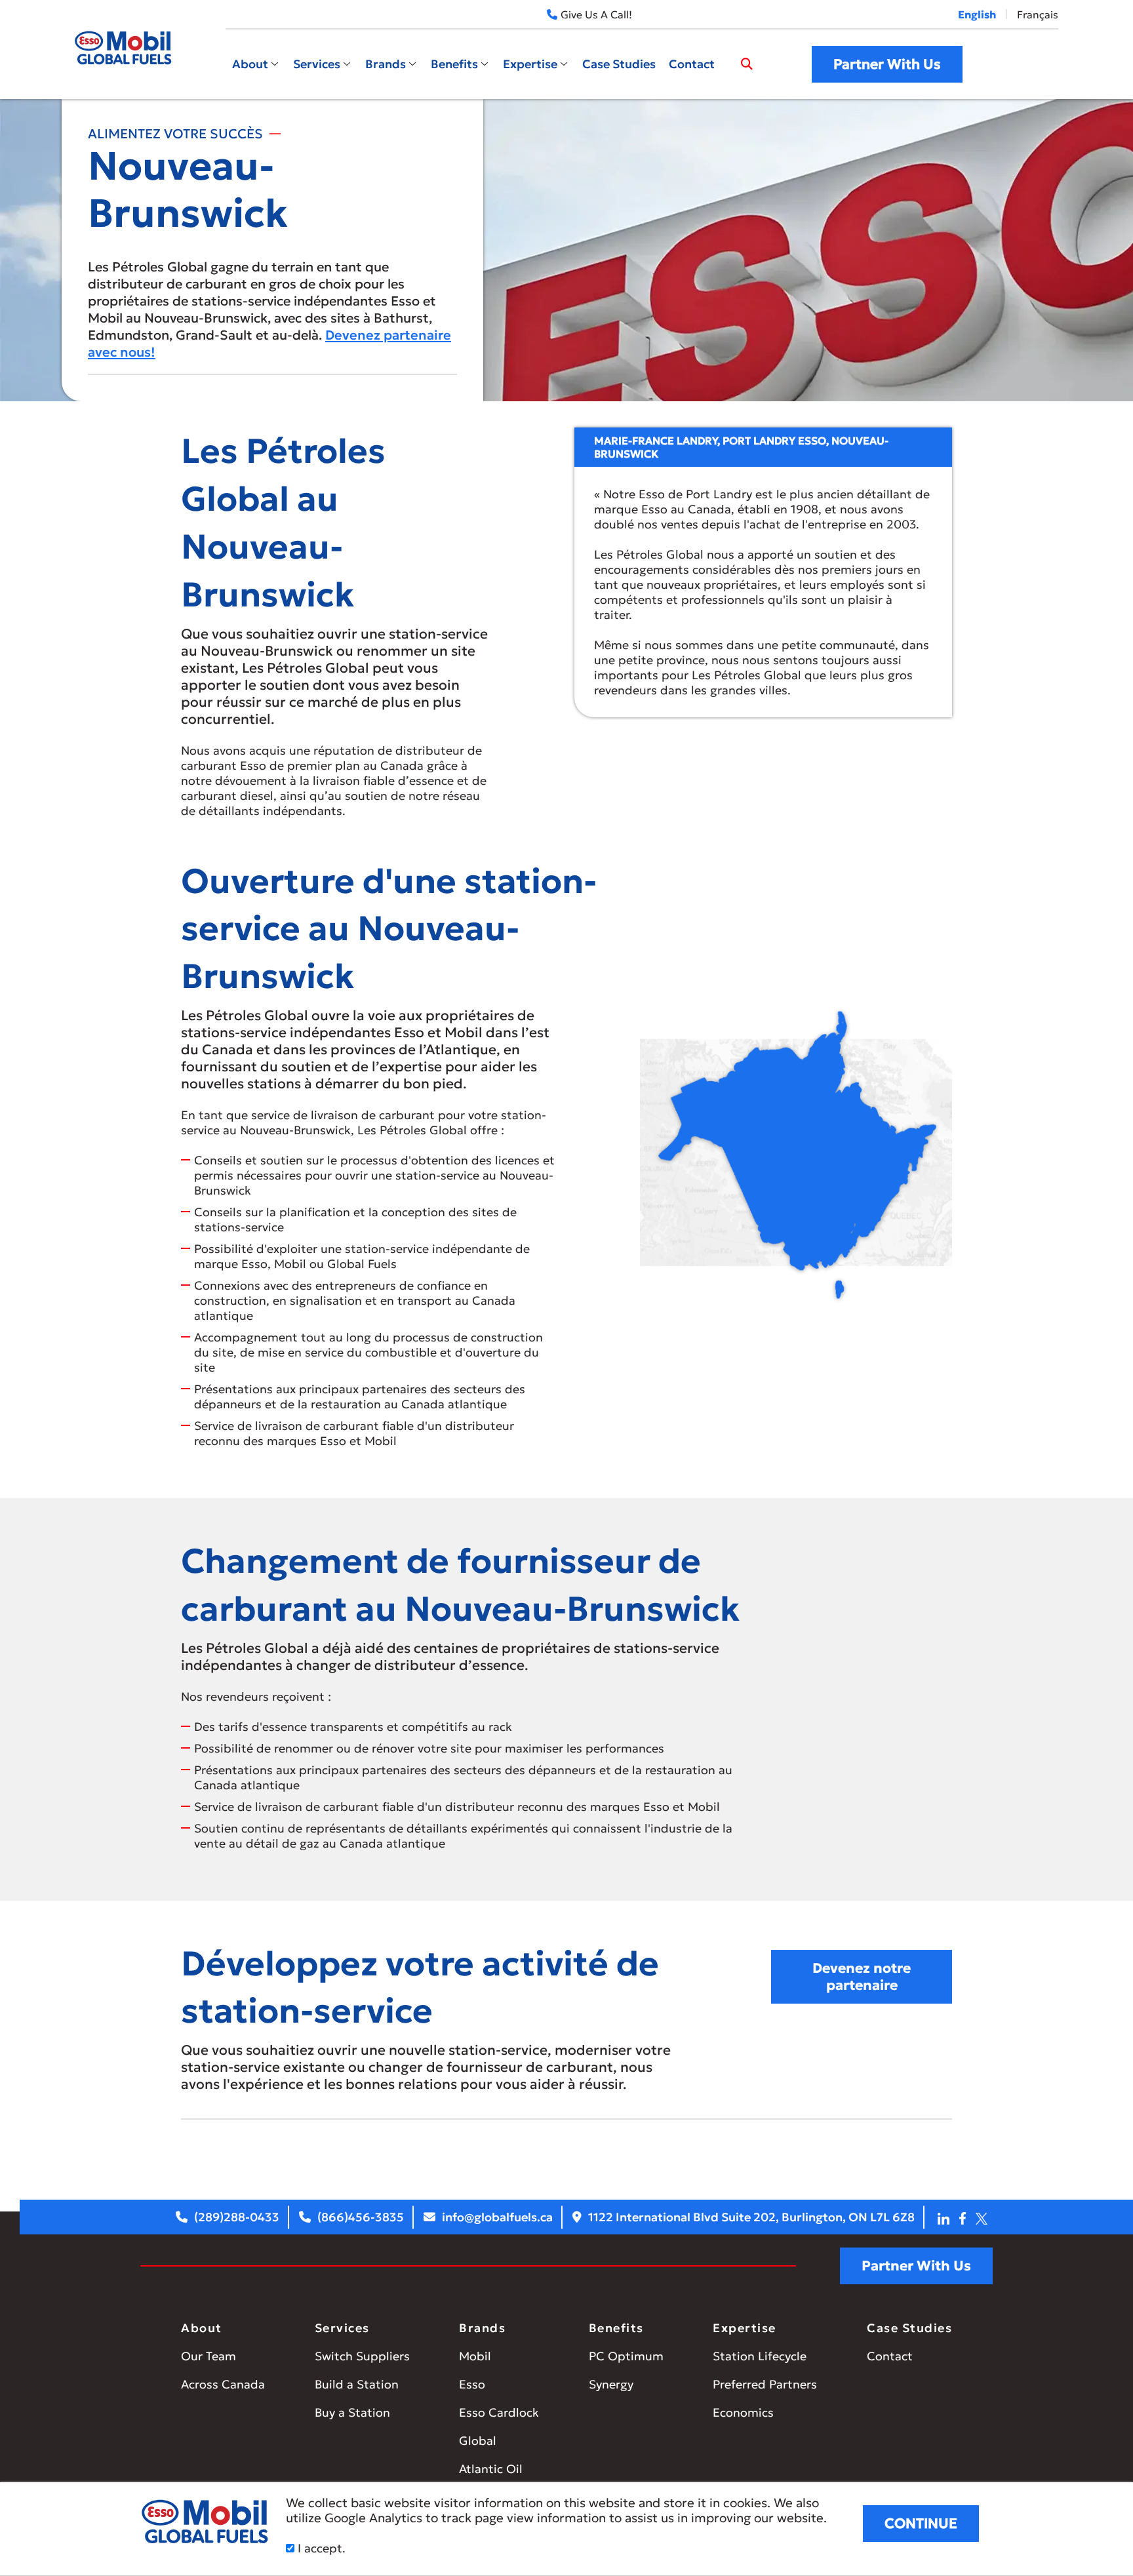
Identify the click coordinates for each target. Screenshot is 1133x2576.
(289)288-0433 (237, 2217)
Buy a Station (352, 2412)
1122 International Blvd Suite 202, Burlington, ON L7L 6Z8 (751, 2217)
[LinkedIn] (944, 2217)
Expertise (530, 64)
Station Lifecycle (760, 2356)
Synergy (611, 2384)
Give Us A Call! (596, 14)
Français (1038, 14)
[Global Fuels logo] (124, 48)
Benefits (454, 64)
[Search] (747, 64)
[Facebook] (963, 2217)
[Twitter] (982, 2217)
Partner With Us (887, 64)
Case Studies (619, 64)
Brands (386, 64)
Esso (472, 2384)
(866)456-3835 (361, 2217)
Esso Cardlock (499, 2412)
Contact (692, 64)
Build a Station (357, 2384)
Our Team (209, 2356)
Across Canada (223, 2384)
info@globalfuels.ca (497, 2217)
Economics (743, 2412)
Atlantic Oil (491, 2469)
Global (478, 2441)
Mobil (475, 2356)
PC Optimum (626, 2356)
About (250, 64)
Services (317, 64)
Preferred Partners (765, 2384)
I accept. (320, 2548)
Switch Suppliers (362, 2356)
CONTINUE (921, 2524)
